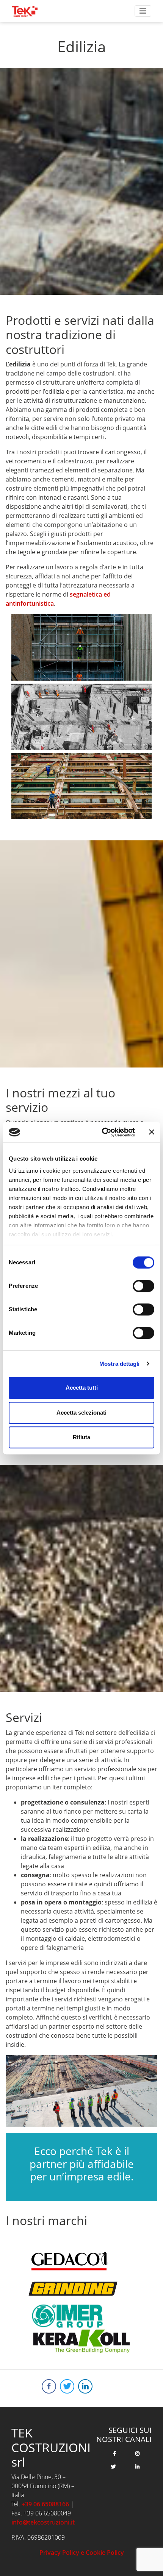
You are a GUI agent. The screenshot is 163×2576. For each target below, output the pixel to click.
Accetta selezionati (81, 1413)
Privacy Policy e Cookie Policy (82, 2553)
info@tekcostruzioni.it (43, 2522)
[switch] (143, 1286)
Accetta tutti (82, 1388)
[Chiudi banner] (152, 1132)
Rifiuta (81, 1437)
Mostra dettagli (120, 1364)
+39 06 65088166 (45, 2504)
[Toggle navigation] (143, 11)
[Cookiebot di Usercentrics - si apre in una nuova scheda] (103, 1132)
